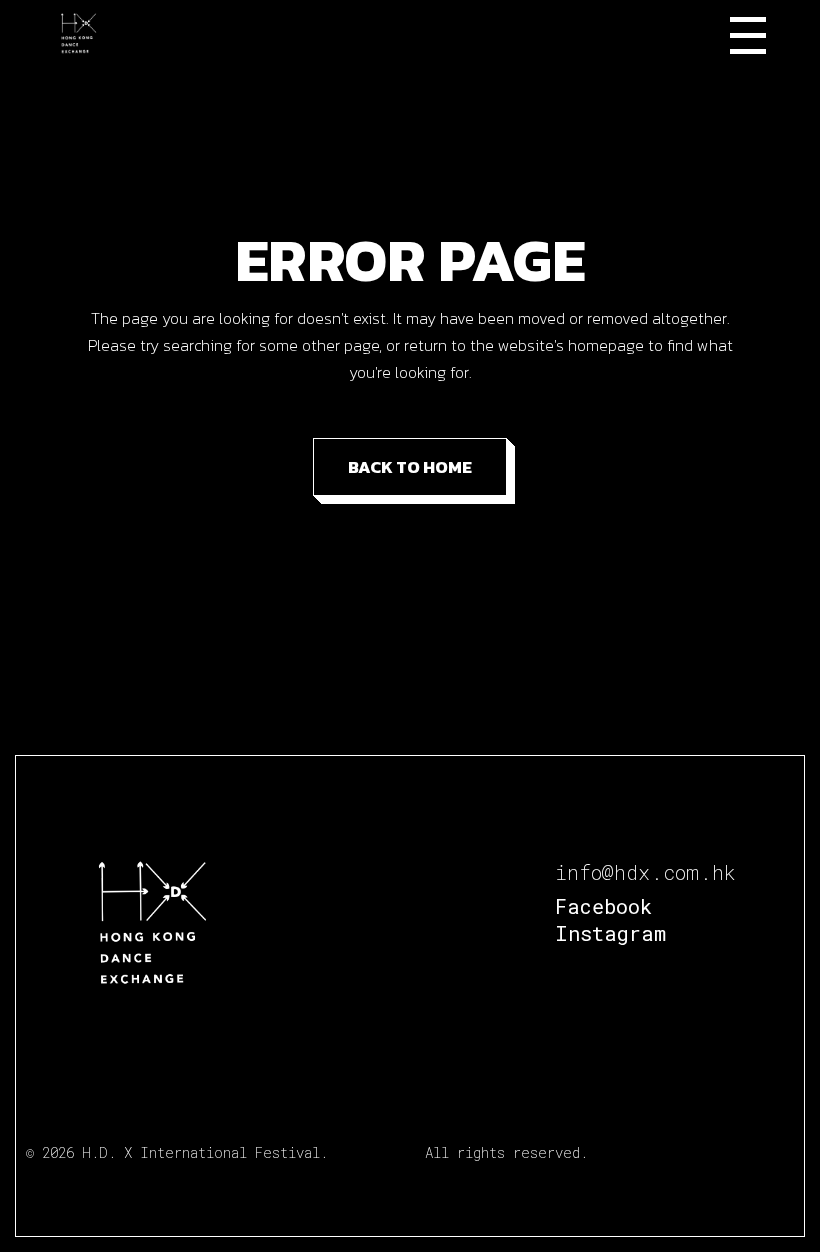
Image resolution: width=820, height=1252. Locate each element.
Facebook (603, 906)
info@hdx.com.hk (645, 872)
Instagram (610, 933)
